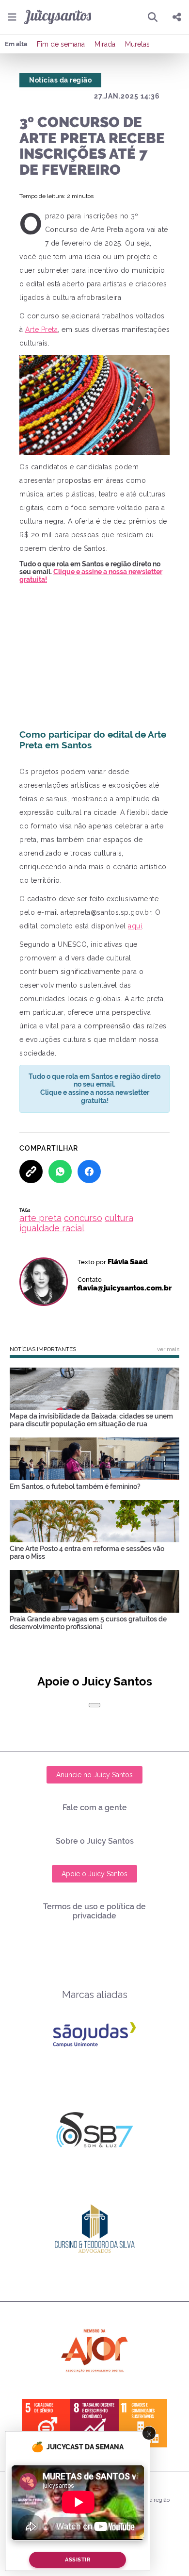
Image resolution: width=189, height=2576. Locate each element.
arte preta (40, 1218)
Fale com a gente (95, 1808)
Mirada (105, 44)
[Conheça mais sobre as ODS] (94, 2423)
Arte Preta (41, 330)
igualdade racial (52, 1228)
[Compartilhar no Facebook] (89, 1172)
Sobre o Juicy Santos (95, 1841)
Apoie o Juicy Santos (94, 1874)
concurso (83, 1218)
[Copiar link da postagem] (31, 1172)
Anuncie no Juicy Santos (94, 1775)
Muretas (137, 44)
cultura (119, 1218)
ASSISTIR (78, 2560)
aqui (135, 926)
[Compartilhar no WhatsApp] (60, 1172)
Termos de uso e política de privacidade (94, 1911)
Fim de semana (61, 44)
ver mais (168, 1349)
